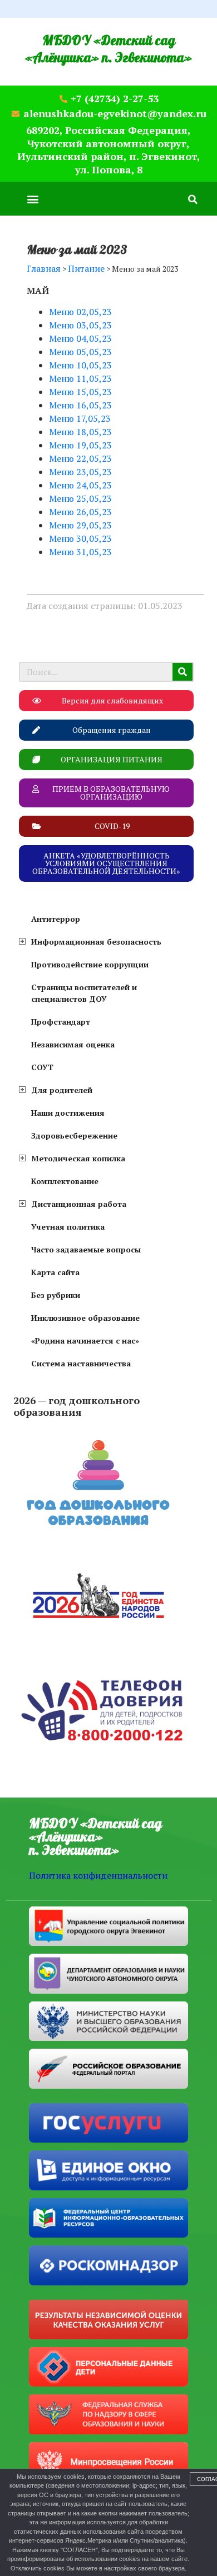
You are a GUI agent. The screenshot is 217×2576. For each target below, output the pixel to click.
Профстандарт (61, 1022)
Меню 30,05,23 (80, 538)
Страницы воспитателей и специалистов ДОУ (84, 993)
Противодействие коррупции (90, 964)
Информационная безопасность (96, 942)
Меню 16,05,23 (80, 405)
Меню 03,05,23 (80, 325)
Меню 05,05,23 (80, 352)
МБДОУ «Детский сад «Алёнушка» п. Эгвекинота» (108, 49)
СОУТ (42, 1067)
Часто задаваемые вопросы (86, 1249)
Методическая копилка (78, 1158)
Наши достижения (68, 1113)
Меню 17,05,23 (80, 418)
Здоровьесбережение (74, 1135)
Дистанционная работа (79, 1204)
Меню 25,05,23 (80, 498)
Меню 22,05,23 (80, 458)
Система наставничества (81, 1363)
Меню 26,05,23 (80, 512)
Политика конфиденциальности (98, 1875)
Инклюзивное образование (85, 1318)
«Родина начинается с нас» (85, 1341)
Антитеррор (56, 919)
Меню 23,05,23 (80, 472)
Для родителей (62, 1090)
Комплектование (65, 1181)
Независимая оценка (73, 1044)
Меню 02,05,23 (80, 312)
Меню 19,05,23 (80, 445)
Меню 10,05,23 (80, 365)
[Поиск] (183, 672)
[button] (33, 199)
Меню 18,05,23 (80, 432)
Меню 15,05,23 (80, 392)
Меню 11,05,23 (80, 378)
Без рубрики (56, 1295)
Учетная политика (68, 1227)
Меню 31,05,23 (80, 552)
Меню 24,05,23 (80, 485)
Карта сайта (55, 1272)
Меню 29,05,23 (80, 525)
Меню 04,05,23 (80, 338)
